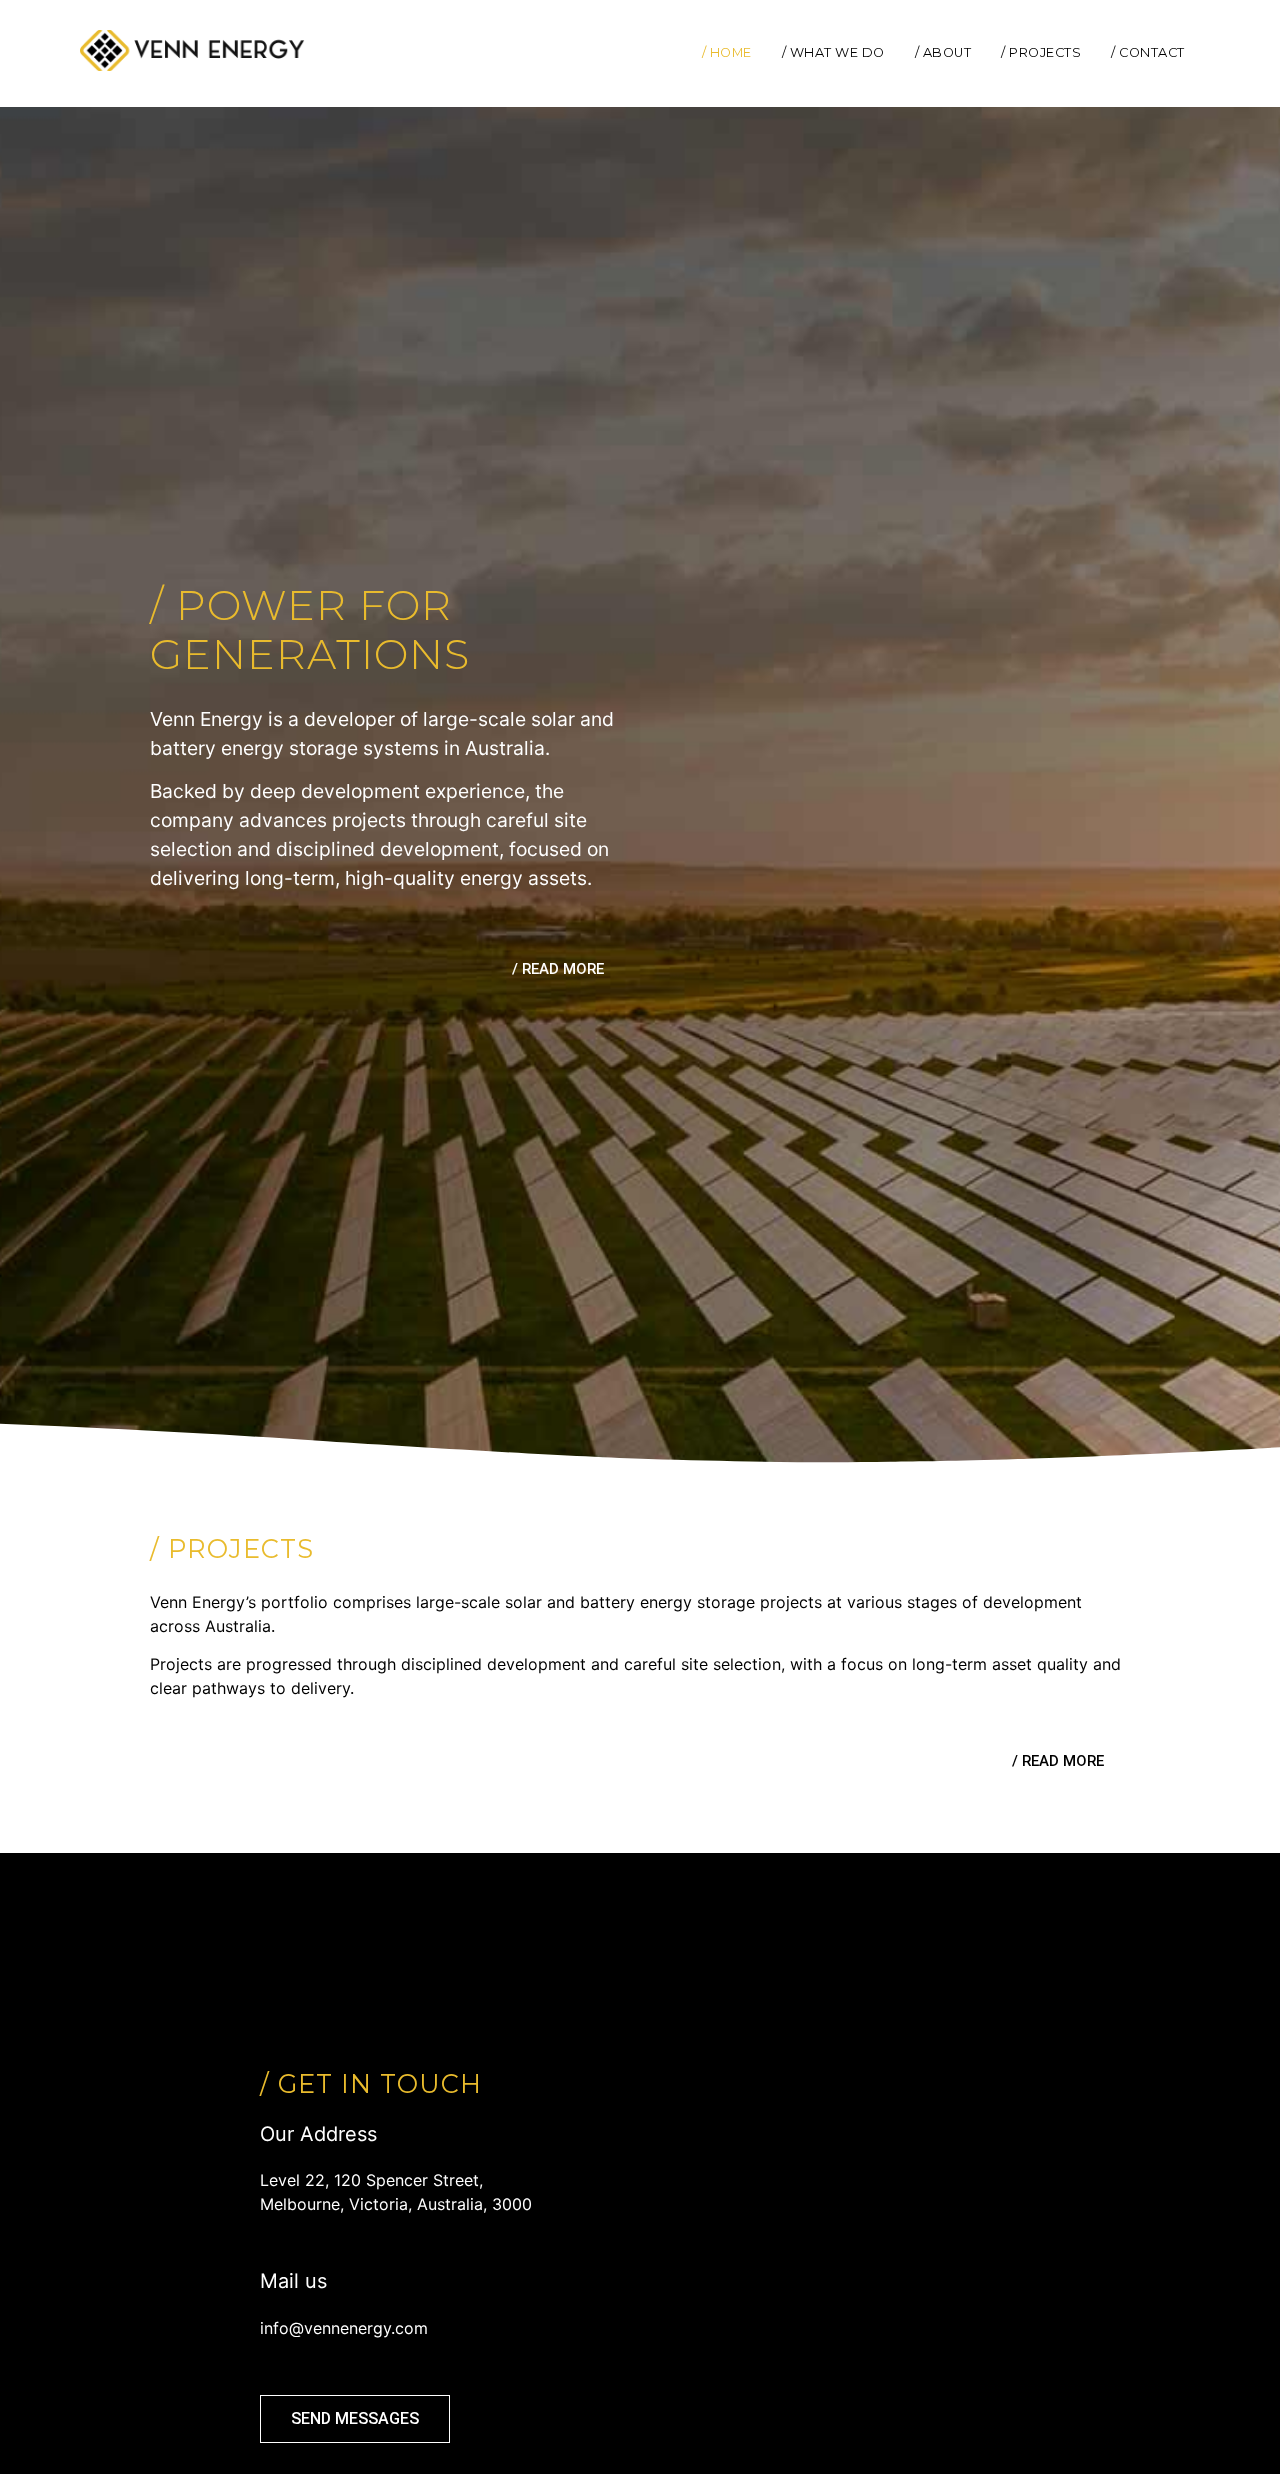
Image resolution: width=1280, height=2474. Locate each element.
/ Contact (1148, 52)
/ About (943, 52)
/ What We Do (833, 52)
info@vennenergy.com (344, 2328)
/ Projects (1041, 52)
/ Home (727, 52)
